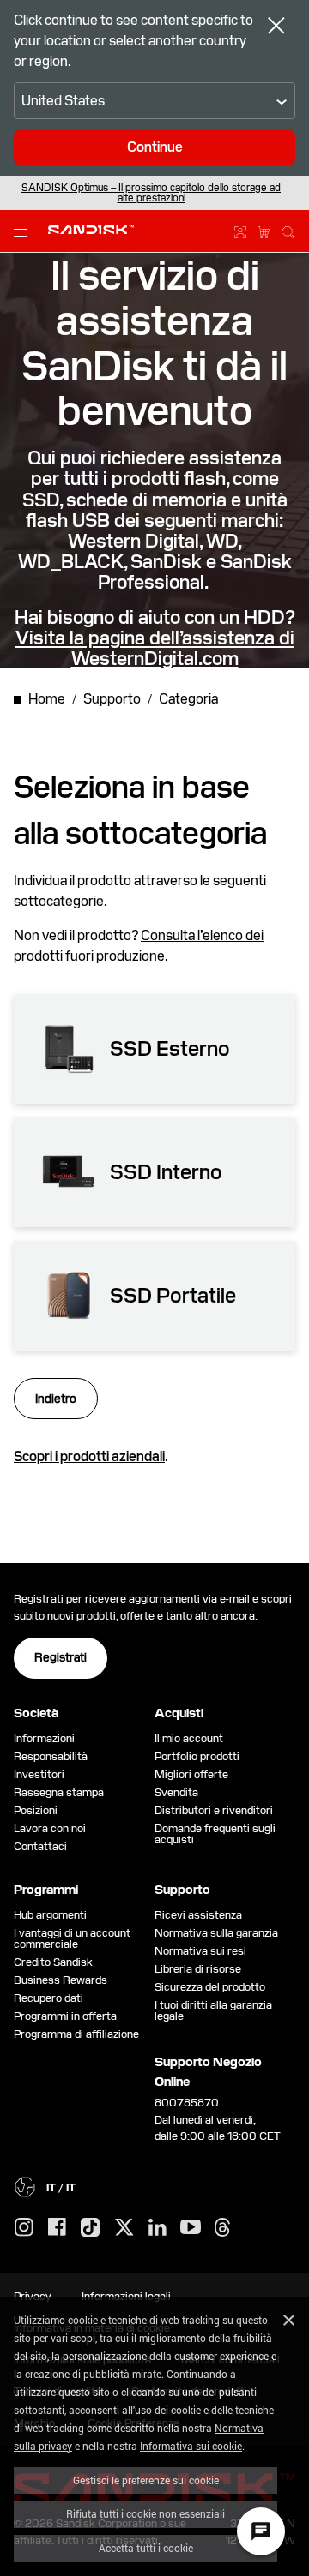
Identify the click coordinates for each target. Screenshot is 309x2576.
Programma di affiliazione (76, 2034)
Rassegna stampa (59, 1792)
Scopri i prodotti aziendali (89, 1456)
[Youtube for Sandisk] (191, 2228)
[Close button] (276, 27)
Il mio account (189, 1738)
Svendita (176, 1792)
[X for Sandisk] (124, 2228)
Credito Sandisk (53, 1962)
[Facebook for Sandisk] (57, 2228)
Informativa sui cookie (191, 2446)
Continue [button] (155, 147)
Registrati (61, 1657)
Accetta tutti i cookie (146, 2548)
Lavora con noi (50, 1828)
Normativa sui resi (200, 1951)
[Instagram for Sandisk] (24, 2228)
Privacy (33, 2296)
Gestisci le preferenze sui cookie (146, 2480)
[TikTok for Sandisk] (90, 2228)
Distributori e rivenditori (214, 1810)
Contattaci (40, 1846)
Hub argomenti (50, 1915)
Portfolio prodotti (197, 1756)
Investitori (39, 1774)
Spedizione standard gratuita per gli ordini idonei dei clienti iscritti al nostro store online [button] (151, 193)
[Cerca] (288, 230)
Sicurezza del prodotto (210, 1987)
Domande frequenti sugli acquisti (215, 1834)
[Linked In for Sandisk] (158, 2228)
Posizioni (36, 1810)
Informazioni (44, 1738)
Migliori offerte (191, 1774)
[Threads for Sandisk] (222, 2228)
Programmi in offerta (65, 2016)
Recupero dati (48, 1998)
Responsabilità (51, 1756)
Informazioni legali (126, 2296)
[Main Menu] (24, 231)
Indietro (56, 1399)
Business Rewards (61, 1980)
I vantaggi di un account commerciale (72, 1938)
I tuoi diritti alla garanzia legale (213, 2010)
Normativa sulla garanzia (216, 1933)
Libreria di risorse (198, 1969)
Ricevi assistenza (198, 1915)
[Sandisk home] (91, 230)
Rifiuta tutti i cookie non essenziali (145, 2513)
